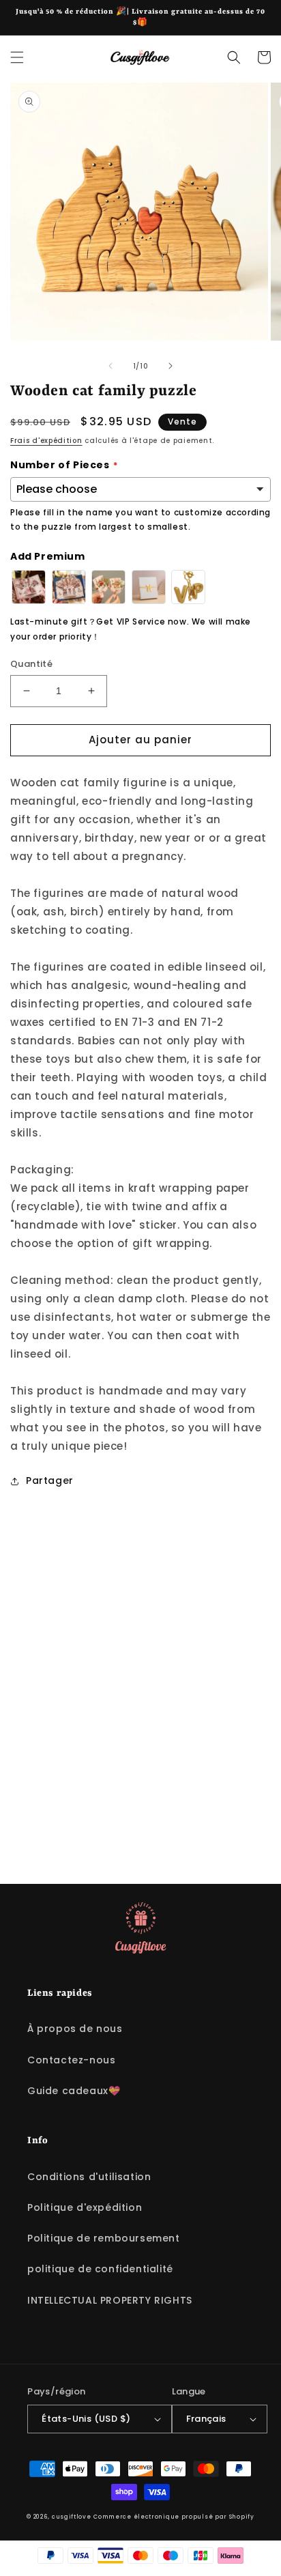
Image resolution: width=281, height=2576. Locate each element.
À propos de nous (75, 2029)
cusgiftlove (72, 2517)
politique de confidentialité (100, 2269)
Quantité (31, 664)
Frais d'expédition (46, 441)
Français (206, 2419)
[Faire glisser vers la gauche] (110, 366)
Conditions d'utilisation (89, 2177)
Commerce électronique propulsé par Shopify (174, 2517)
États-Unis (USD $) (86, 2419)
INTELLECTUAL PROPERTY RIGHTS (110, 2300)
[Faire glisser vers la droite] (171, 366)
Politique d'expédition (85, 2207)
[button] (17, 57)
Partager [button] (50, 1480)
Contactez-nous (71, 2060)
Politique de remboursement (104, 2238)
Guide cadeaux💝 (74, 2091)
